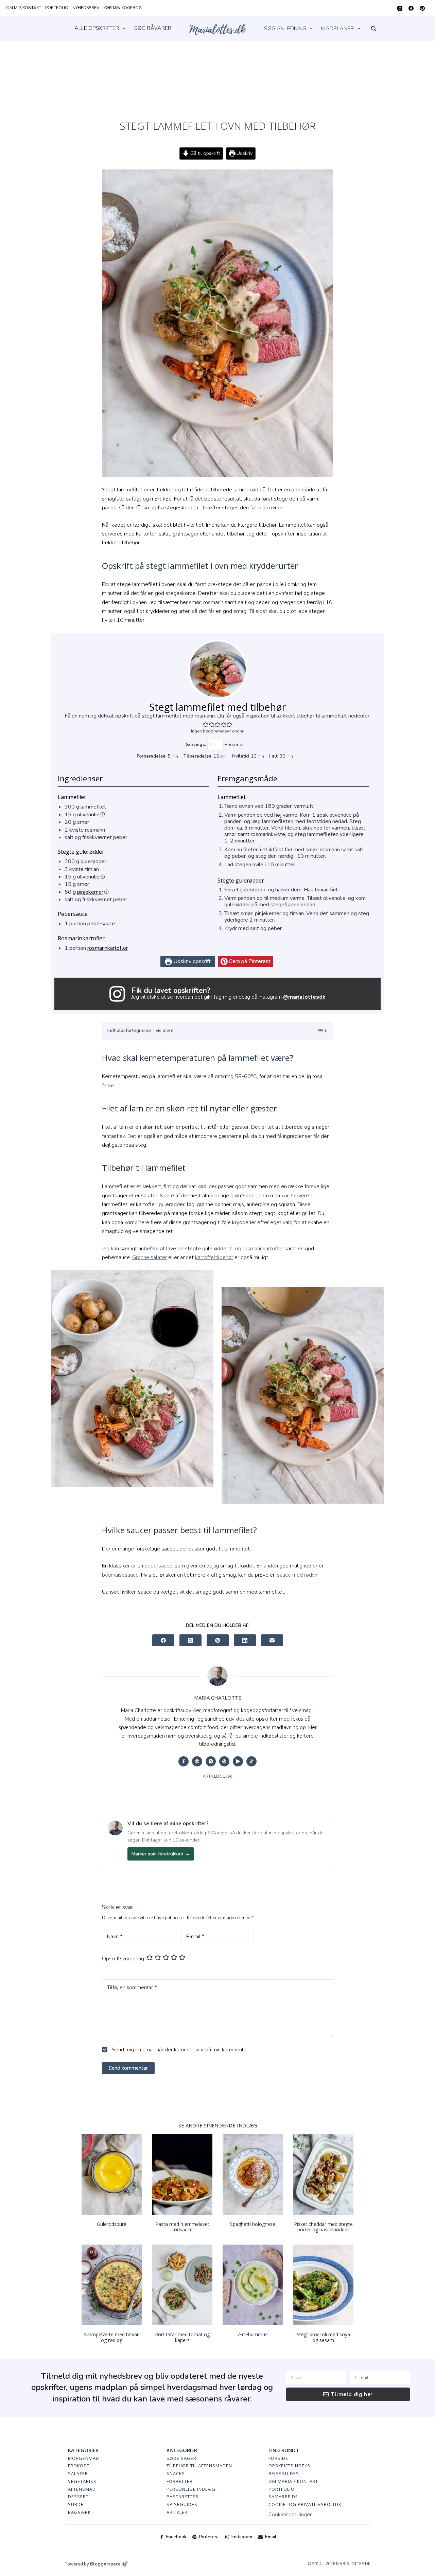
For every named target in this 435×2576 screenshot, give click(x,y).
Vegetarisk (82, 2481)
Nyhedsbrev (86, 8)
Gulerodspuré (112, 2224)
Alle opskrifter (97, 28)
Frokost (79, 2466)
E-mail (195, 1937)
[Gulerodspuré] (112, 2174)
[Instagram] (400, 8)
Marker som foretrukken (161, 1854)
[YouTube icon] (238, 1761)
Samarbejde (283, 2497)
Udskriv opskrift (191, 961)
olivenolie (88, 815)
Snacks (176, 2473)
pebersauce (101, 924)
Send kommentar (128, 2068)
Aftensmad (82, 2489)
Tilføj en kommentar (132, 1988)
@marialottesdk (304, 997)
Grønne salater (150, 1257)
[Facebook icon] (184, 1761)
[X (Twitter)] (190, 1640)
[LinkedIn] (245, 1640)
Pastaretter (182, 2497)
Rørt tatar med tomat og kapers (182, 2337)
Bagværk (79, 2512)
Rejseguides (284, 2473)
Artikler (177, 2512)
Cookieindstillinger (290, 2515)
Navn (115, 1937)
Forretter (180, 2481)
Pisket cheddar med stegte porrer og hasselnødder (323, 2227)
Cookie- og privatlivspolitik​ (305, 2504)
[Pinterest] (422, 8)
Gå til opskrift (204, 153)
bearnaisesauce (120, 1575)
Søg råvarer (153, 28)
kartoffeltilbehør (214, 1257)
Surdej (76, 2504)
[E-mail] (272, 1640)
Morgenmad (84, 2458)
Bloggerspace (105, 2564)
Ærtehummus (253, 2334)
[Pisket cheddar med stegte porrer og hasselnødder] (324, 2174)
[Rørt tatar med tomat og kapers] (182, 2285)
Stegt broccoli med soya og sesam (323, 2337)
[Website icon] (197, 1761)
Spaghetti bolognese (253, 2224)
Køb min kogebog (123, 8)
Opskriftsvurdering (123, 1959)
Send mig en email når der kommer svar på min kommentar (179, 2050)
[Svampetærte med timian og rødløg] (112, 2285)
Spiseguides (182, 2504)
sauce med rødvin (298, 1575)
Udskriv (244, 153)
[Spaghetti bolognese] (253, 2174)
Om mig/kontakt (24, 8)
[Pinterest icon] (224, 1761)
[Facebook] (411, 8)
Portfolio (57, 8)
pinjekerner (90, 892)
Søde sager (181, 2458)
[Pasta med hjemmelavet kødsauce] (182, 2174)
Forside (278, 2458)
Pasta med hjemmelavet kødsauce (182, 2227)
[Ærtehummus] (253, 2285)
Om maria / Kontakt (293, 2481)
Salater (78, 2473)
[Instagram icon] (211, 1761)
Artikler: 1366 (218, 1776)
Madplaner (337, 29)
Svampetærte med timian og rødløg (112, 2337)
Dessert (78, 2497)
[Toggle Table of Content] (319, 1031)
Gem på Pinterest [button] (249, 961)
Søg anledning (285, 29)
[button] (206, 724)
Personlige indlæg (191, 2489)
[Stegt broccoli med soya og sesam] (324, 2285)
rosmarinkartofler (108, 948)
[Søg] (373, 29)
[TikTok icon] (251, 1761)
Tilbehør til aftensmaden (199, 2466)
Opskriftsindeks (289, 2466)
